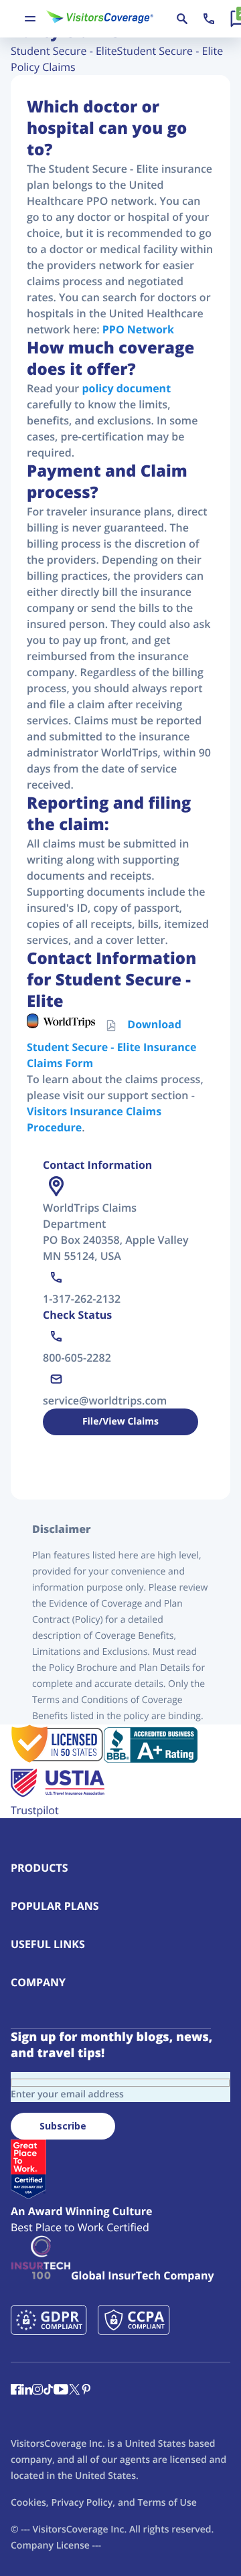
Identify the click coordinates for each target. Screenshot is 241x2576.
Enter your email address (67, 2094)
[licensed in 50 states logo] (57, 1759)
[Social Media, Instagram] (37, 2391)
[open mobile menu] (30, 19)
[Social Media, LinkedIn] (27, 2391)
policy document (126, 388)
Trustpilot (35, 1810)
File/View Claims (120, 1422)
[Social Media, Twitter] (74, 2391)
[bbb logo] (151, 1759)
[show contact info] (209, 19)
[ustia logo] (58, 1794)
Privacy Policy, (83, 2503)
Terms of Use (167, 2503)
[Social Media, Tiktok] (48, 2391)
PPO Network (138, 329)
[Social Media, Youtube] (61, 2391)
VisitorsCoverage (70, 2529)
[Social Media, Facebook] (16, 2391)
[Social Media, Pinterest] (86, 2391)
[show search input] (182, 19)
